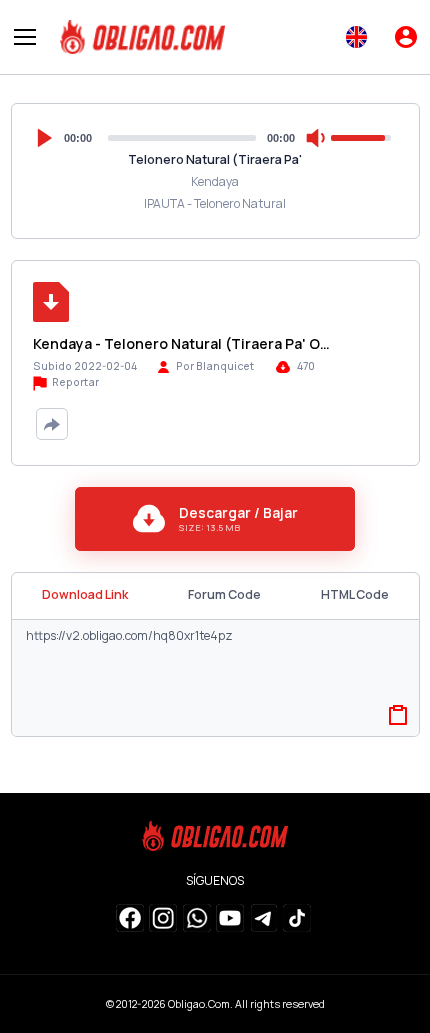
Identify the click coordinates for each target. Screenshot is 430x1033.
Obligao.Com (199, 1004)
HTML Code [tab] (355, 594)
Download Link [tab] (85, 594)
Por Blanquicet (215, 366)
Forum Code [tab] (224, 594)
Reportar (74, 382)
